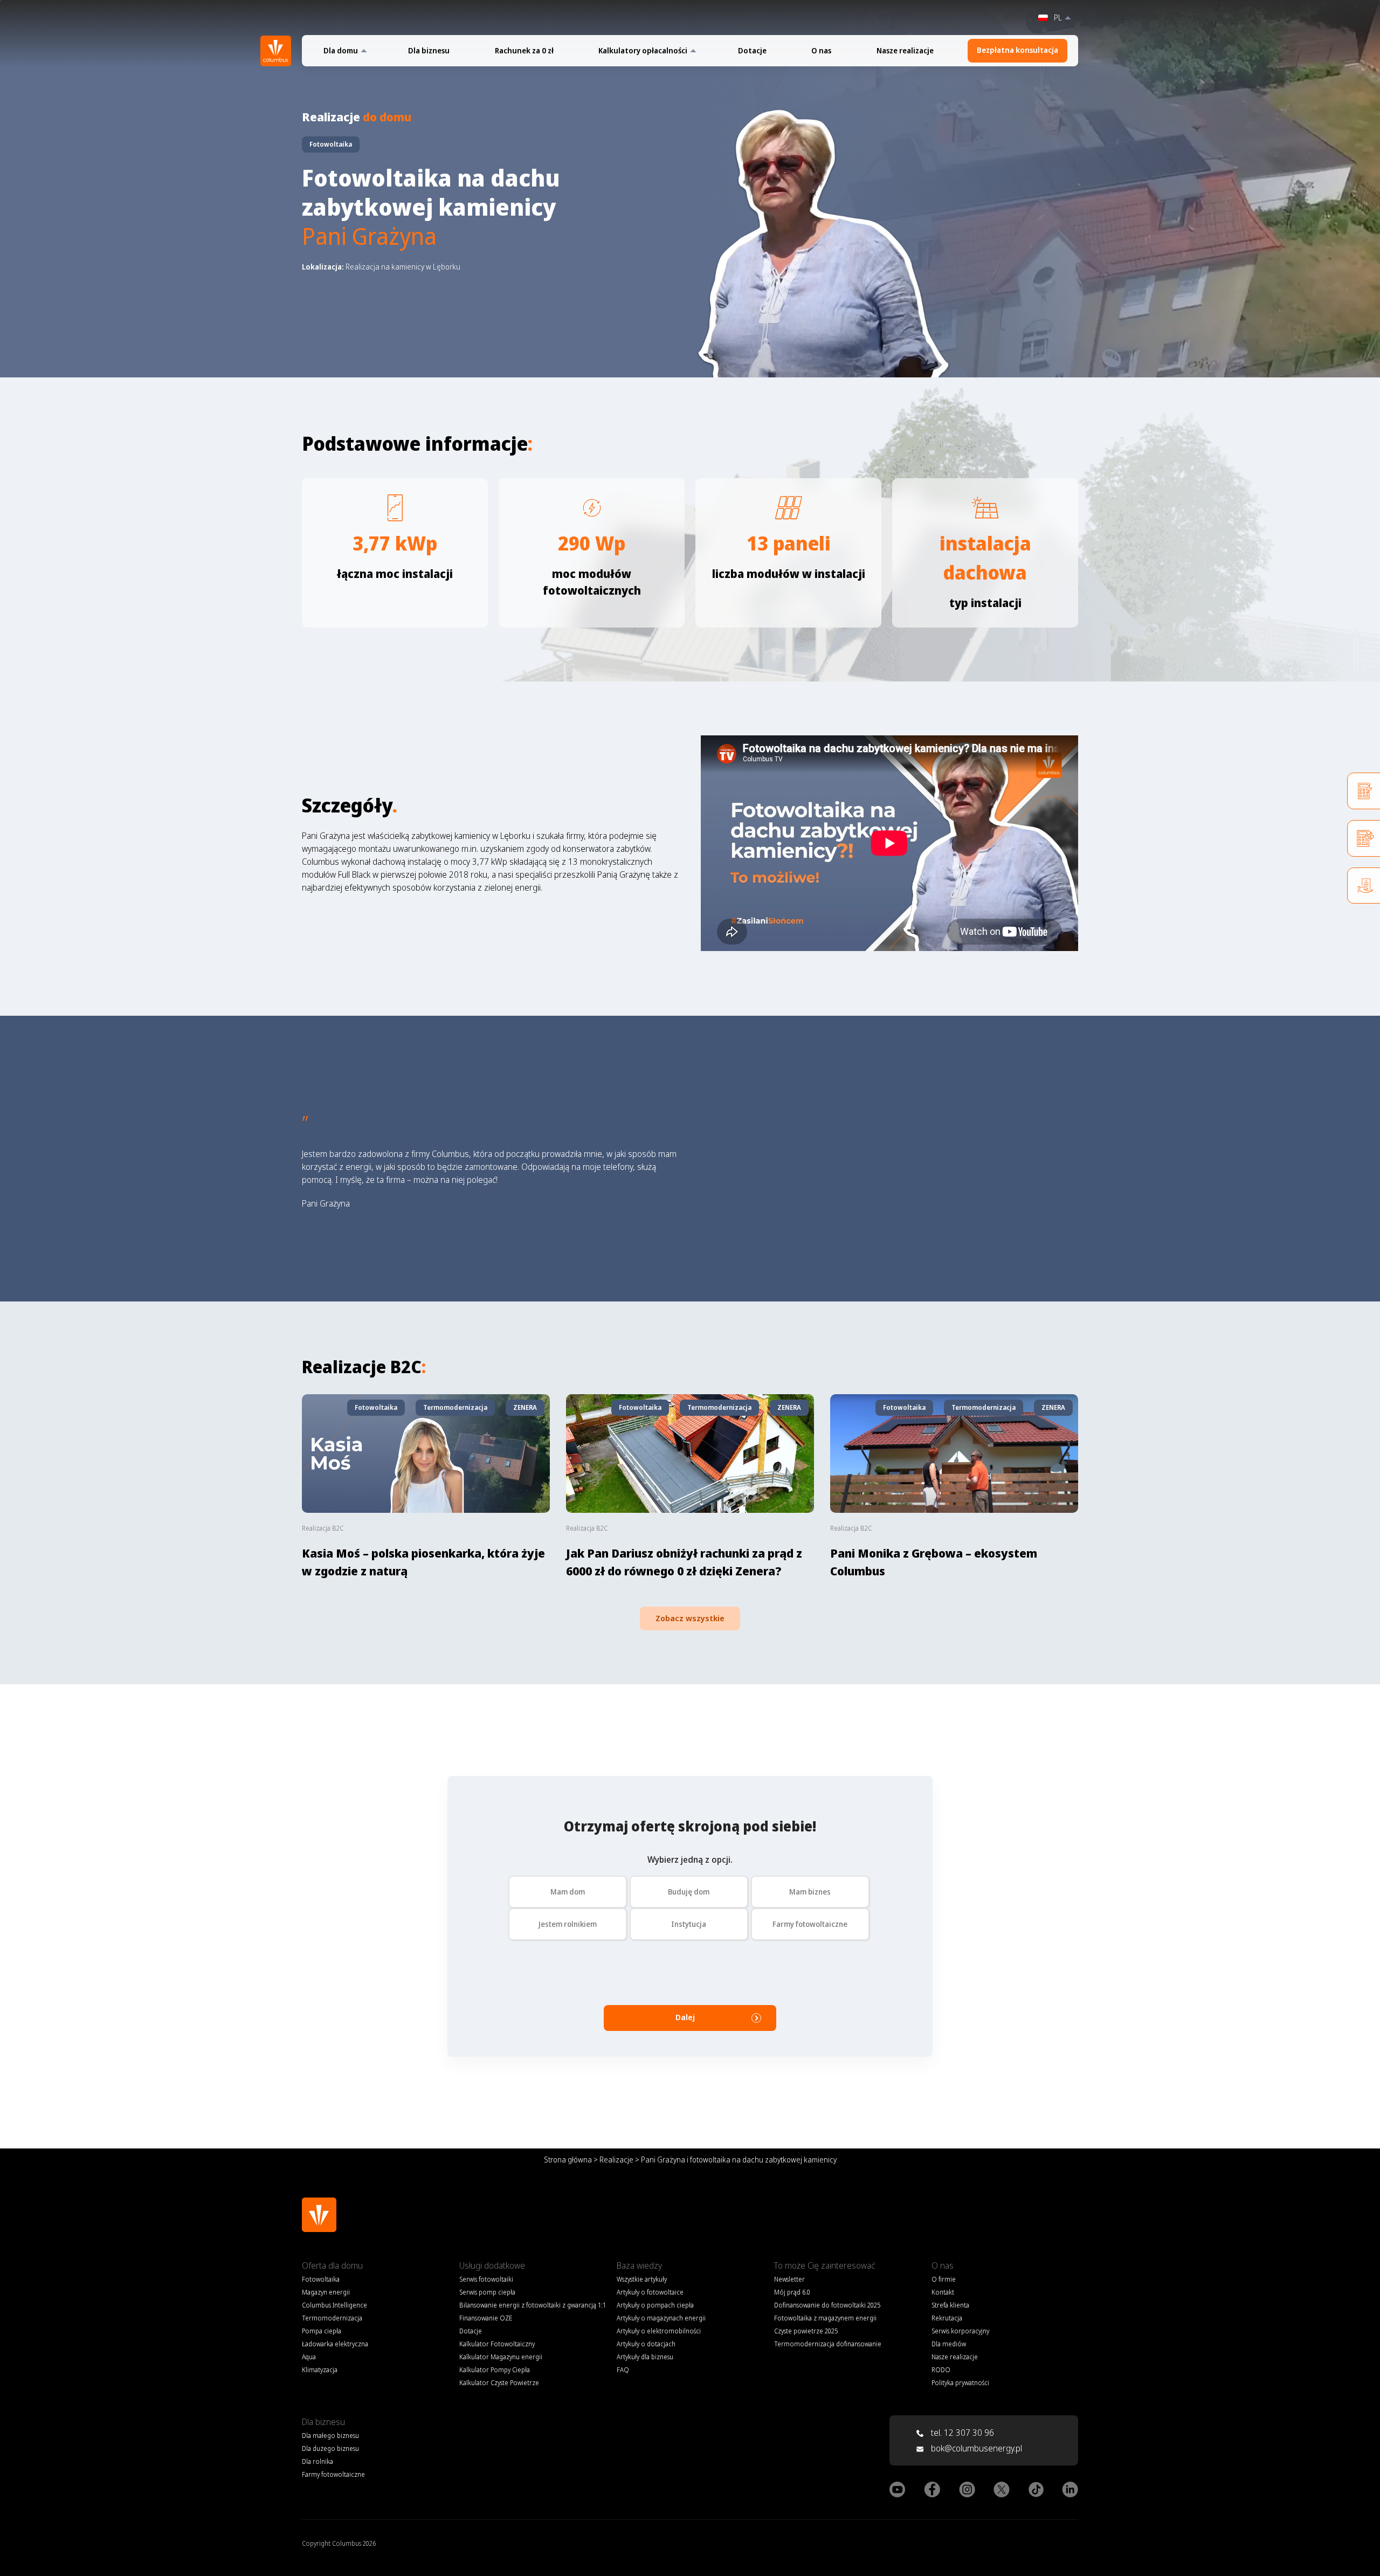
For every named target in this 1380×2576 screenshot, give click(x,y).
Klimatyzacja (320, 2370)
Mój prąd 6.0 (792, 2292)
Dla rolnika (318, 2461)
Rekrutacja (947, 2318)
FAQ (623, 2370)
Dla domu (341, 51)
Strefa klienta (950, 2305)
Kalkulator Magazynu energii (501, 2357)
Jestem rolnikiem (568, 1924)
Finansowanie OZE (486, 2318)
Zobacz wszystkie (690, 1618)
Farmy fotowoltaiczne (810, 1924)
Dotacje (752, 51)
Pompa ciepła (322, 2331)
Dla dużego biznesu (330, 2448)
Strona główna (568, 2160)
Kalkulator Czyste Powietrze (499, 2383)
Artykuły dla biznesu (645, 2357)
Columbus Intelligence (334, 2305)
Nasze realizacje (905, 51)
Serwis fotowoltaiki (486, 2279)
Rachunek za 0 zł (524, 51)
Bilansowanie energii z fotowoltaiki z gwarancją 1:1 (533, 2305)
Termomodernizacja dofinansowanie (828, 2344)
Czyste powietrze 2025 (806, 2331)
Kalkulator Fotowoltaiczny (497, 2344)
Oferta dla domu (332, 2265)
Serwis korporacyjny (960, 2331)
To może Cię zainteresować (824, 2265)
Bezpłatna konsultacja (1017, 50)
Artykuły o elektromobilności (659, 2331)
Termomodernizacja (332, 2318)
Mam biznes (810, 1892)
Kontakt (943, 2292)
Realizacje (616, 2160)
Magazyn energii (326, 2292)
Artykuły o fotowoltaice (650, 2292)
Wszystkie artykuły (642, 2279)
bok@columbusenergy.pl (977, 2448)
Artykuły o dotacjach (646, 2344)
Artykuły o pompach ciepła (655, 2305)
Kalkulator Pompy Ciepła (495, 2370)
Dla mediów (949, 2344)
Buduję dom (689, 1892)
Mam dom (568, 1892)
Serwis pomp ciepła (487, 2292)
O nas (821, 51)
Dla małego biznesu (330, 2436)
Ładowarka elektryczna (335, 2344)
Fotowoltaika (321, 2279)
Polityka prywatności (960, 2383)
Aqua (309, 2357)
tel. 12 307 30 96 (961, 2433)
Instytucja (689, 1924)
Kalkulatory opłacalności (643, 51)
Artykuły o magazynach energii (661, 2318)
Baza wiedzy (639, 2265)
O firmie (944, 2279)
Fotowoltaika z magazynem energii (825, 2318)
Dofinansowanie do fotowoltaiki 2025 (827, 2305)
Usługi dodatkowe (492, 2265)
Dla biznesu (429, 51)
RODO (941, 2370)
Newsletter (789, 2279)
